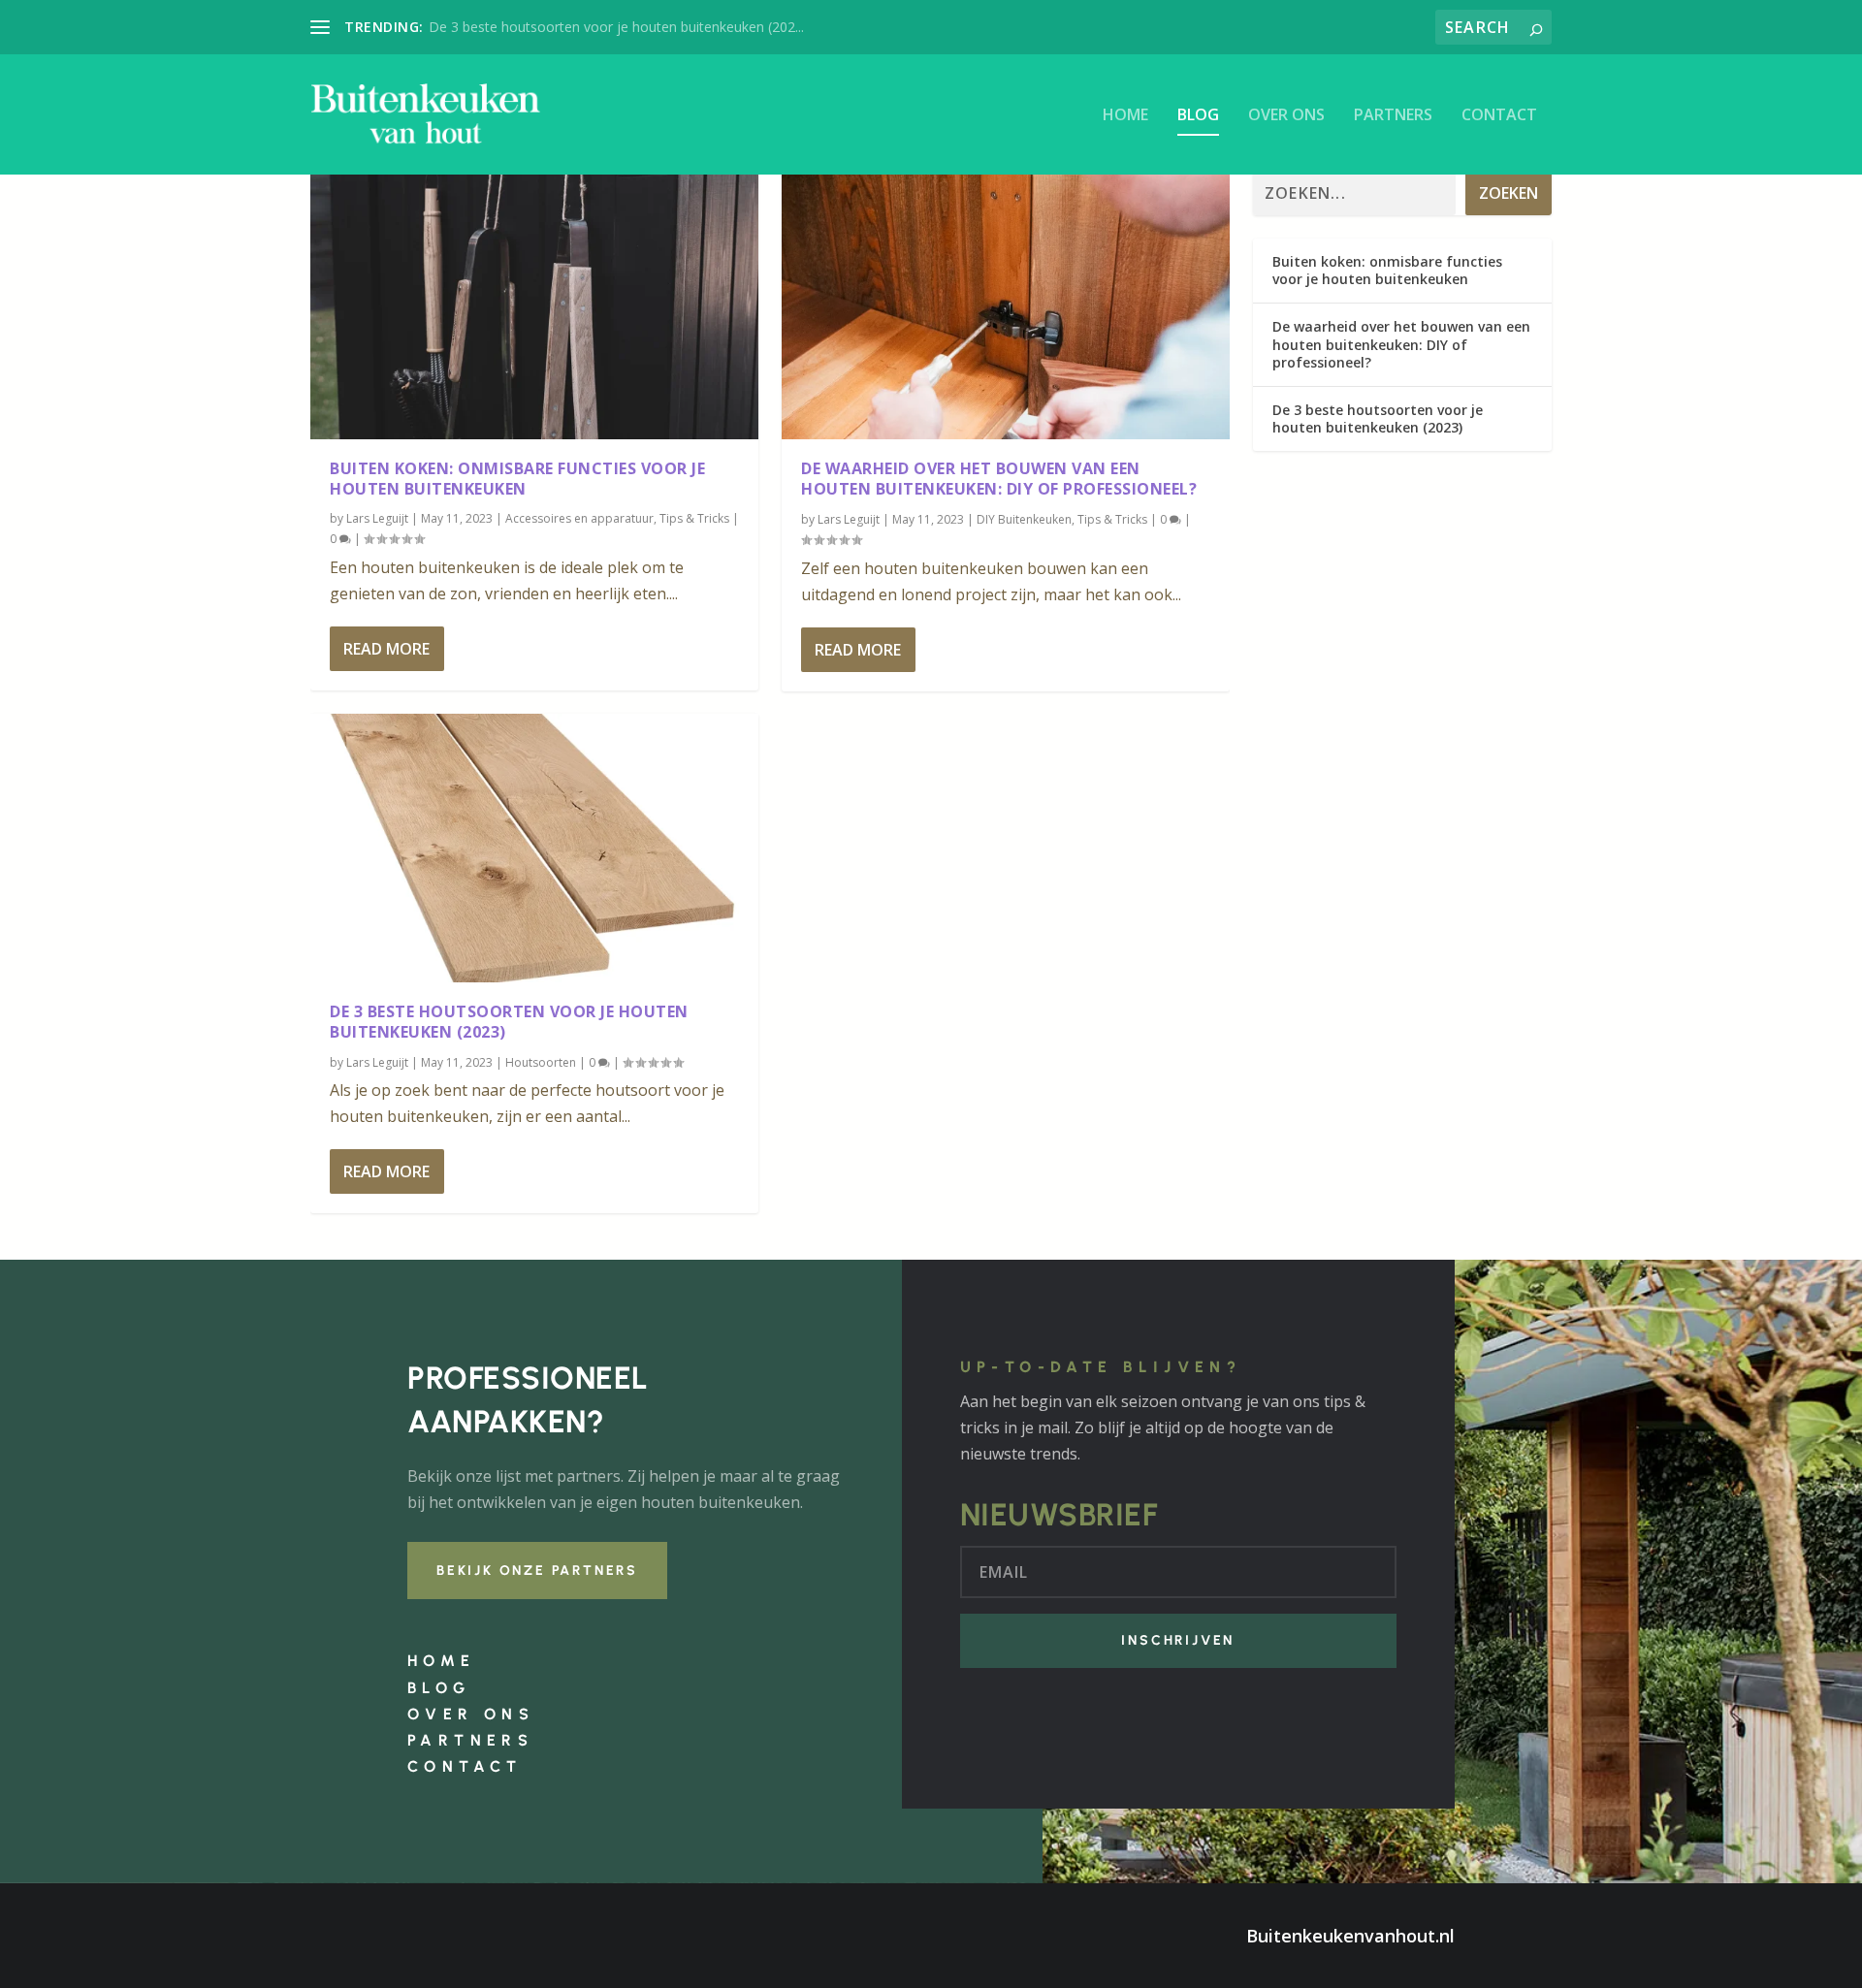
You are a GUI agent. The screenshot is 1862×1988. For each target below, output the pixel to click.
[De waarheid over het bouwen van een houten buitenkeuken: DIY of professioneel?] (1006, 305)
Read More (386, 649)
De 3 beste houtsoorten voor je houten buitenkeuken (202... (616, 27)
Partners (1393, 116)
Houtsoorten (541, 1062)
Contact (1499, 116)
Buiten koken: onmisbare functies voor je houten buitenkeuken (517, 479)
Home (1125, 116)
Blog (1198, 116)
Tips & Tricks (694, 518)
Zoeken (1509, 193)
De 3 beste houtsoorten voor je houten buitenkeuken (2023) (509, 1022)
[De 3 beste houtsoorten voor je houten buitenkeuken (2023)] (534, 848)
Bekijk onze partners (537, 1571)
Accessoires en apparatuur (579, 518)
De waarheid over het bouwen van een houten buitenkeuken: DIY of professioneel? (999, 479)
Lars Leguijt (377, 518)
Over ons (1286, 116)
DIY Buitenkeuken (1024, 519)
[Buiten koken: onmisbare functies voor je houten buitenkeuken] (534, 305)
